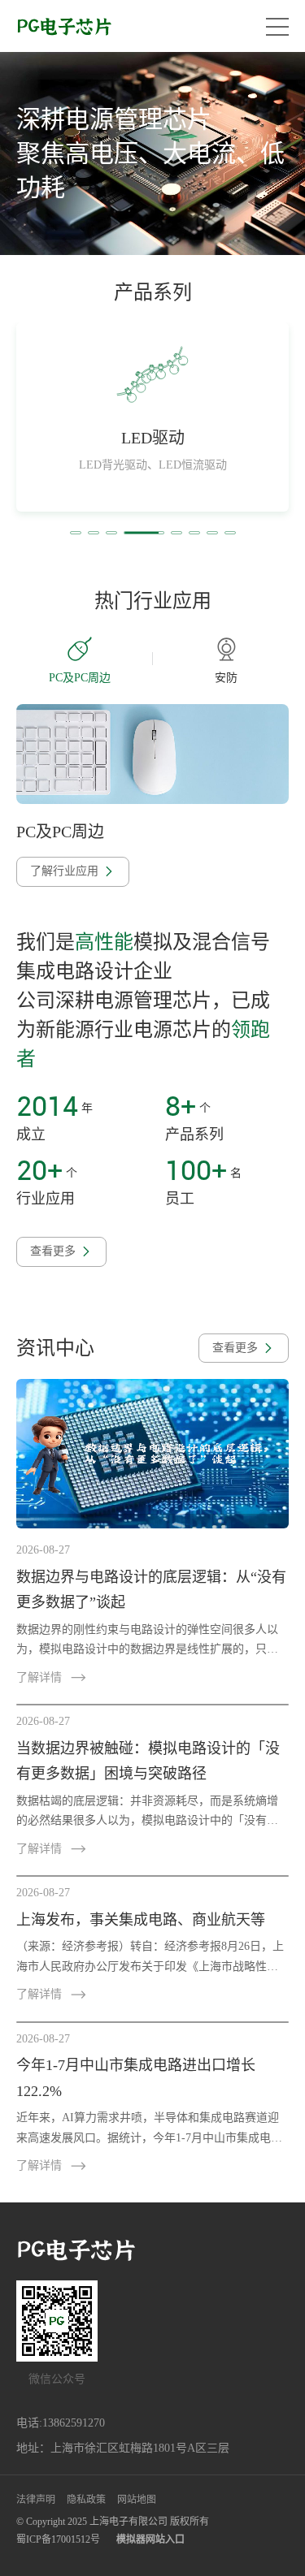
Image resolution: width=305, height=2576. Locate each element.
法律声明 (36, 2500)
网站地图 (137, 2500)
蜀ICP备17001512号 (58, 2539)
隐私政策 (86, 2500)
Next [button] (290, 659)
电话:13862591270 (61, 2423)
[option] (152, 153)
